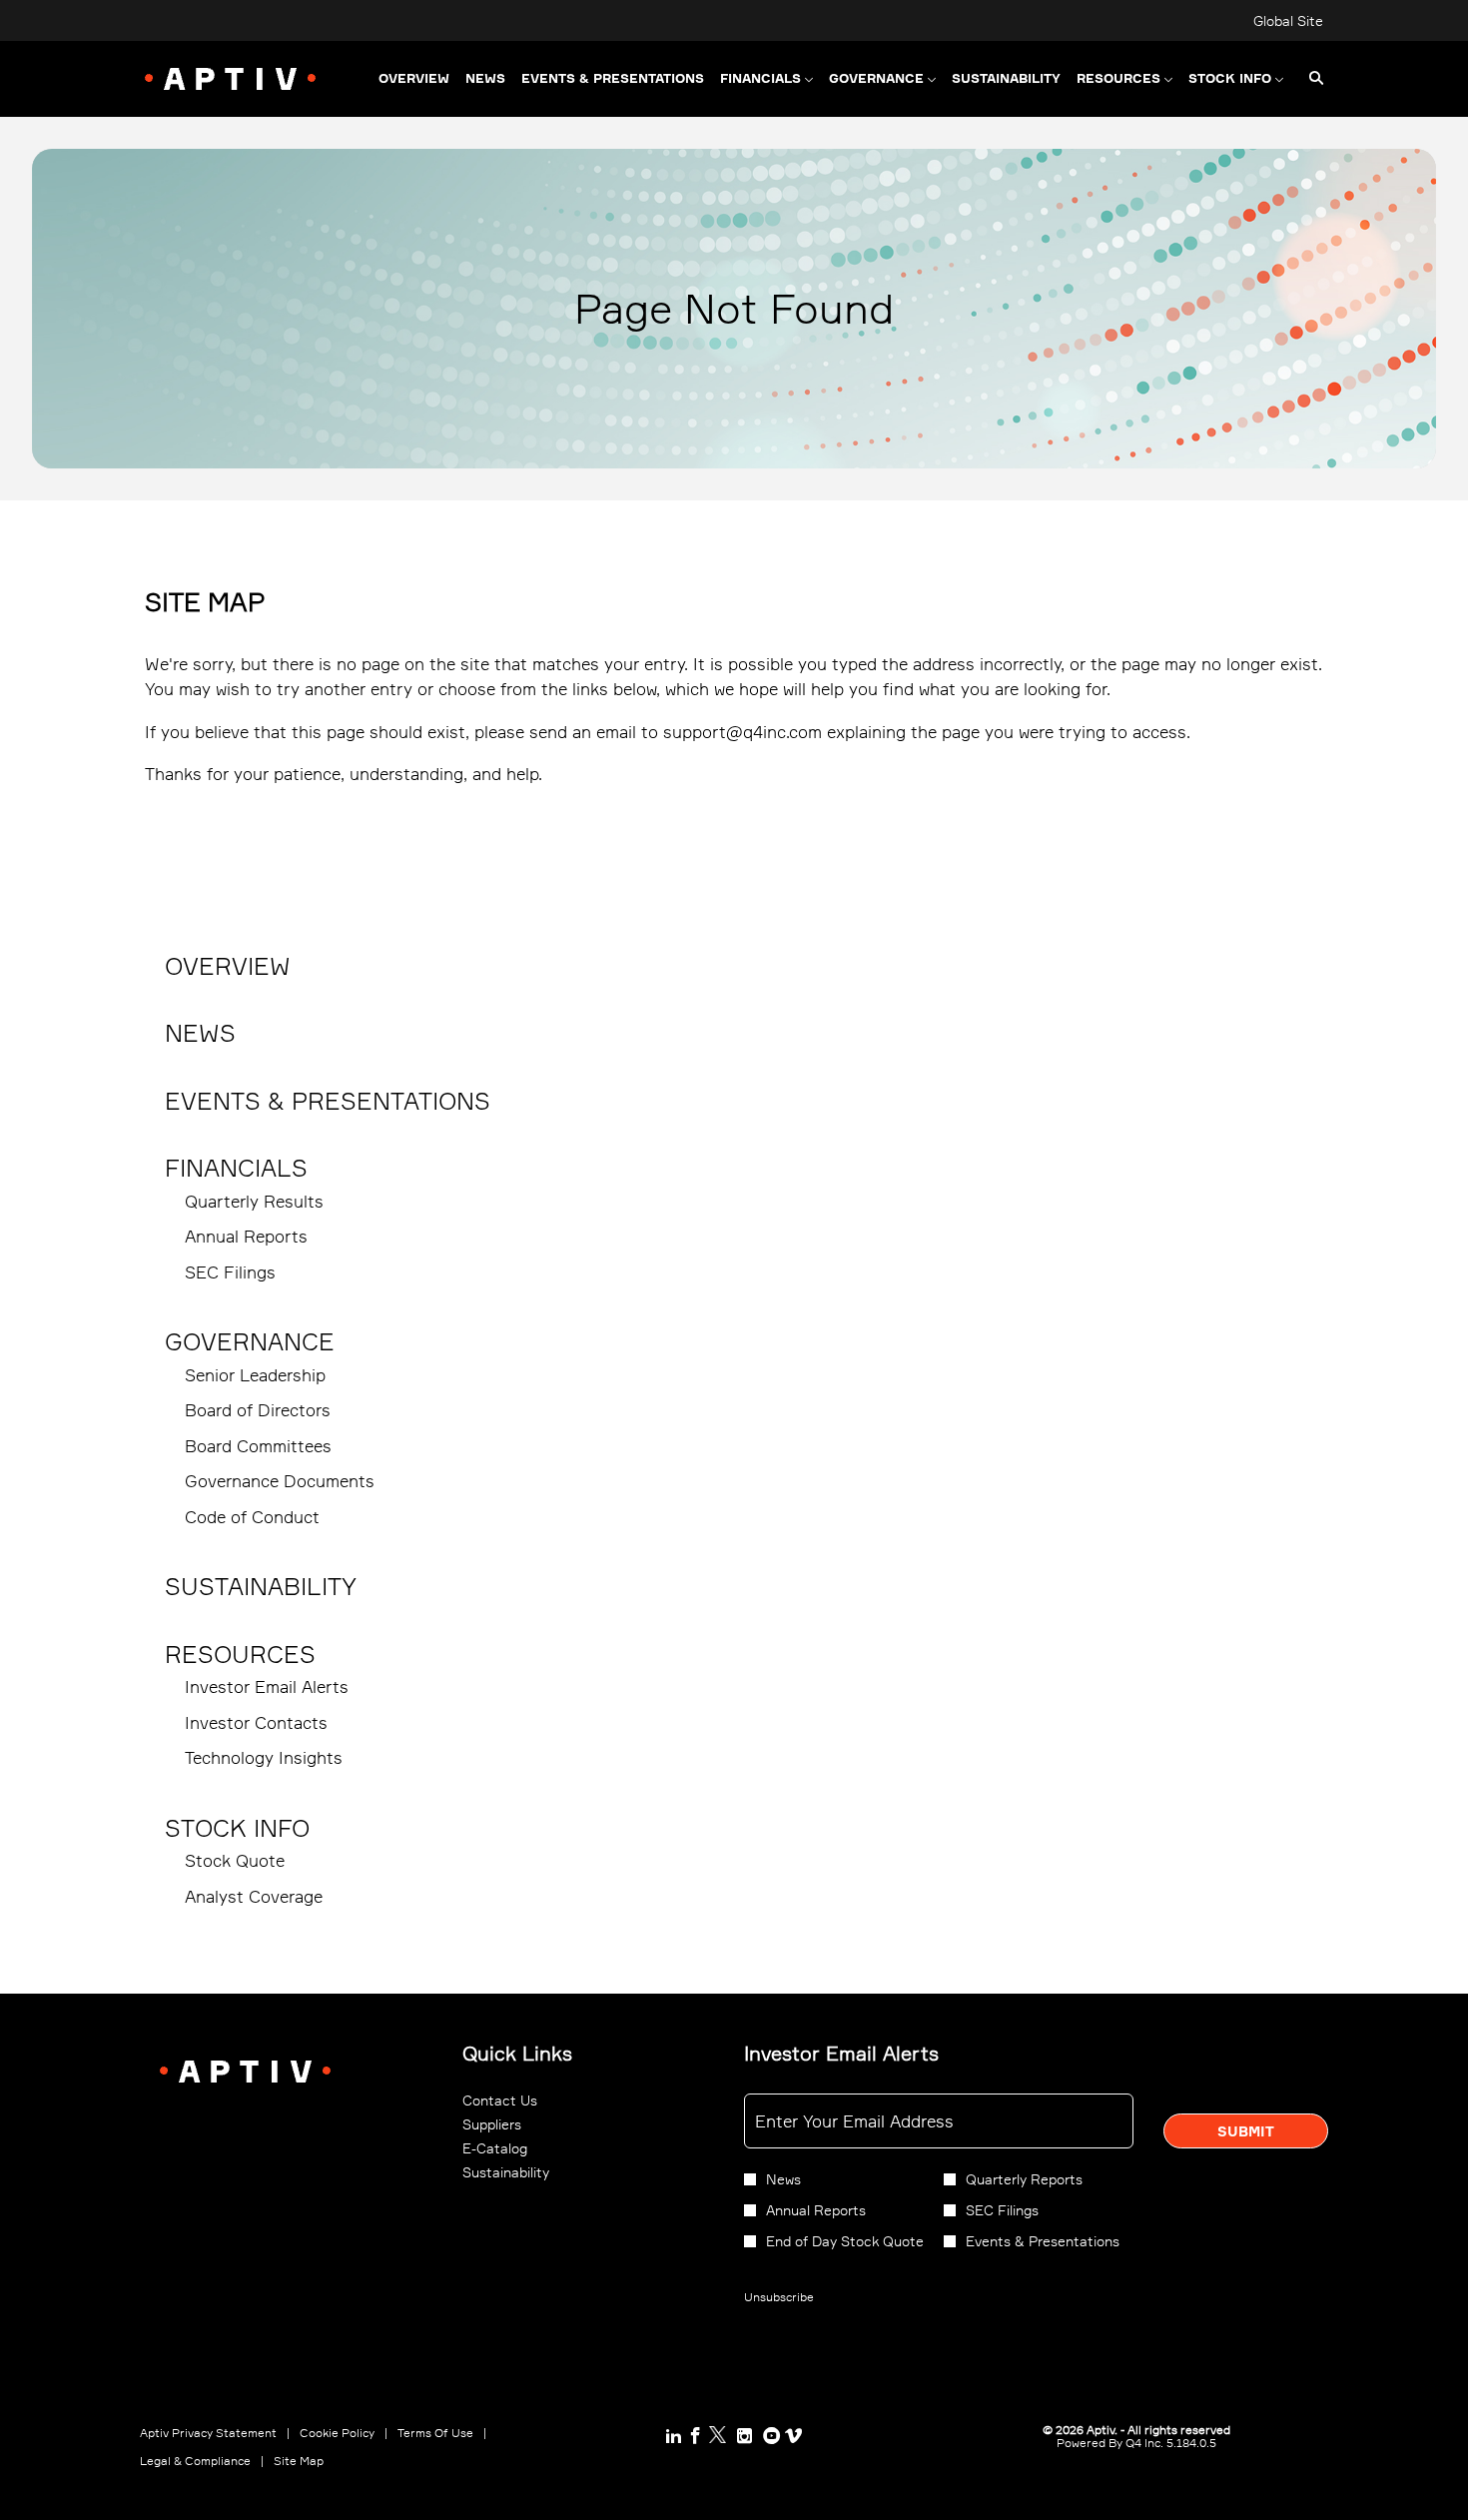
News (200, 1033)
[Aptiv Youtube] (771, 2437)
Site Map (299, 2461)
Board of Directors (258, 1410)
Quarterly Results (254, 1201)
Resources (240, 1654)
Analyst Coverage (254, 1896)
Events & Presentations (328, 1101)
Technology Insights (264, 1757)
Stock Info (237, 1828)
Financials (236, 1168)
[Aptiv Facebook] (696, 2437)
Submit (1246, 2131)
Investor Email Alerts (267, 1686)
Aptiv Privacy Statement (208, 2433)
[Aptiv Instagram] (744, 2437)
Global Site (1288, 21)
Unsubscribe (779, 2297)
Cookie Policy (337, 2433)
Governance (250, 1341)
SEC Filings (230, 1272)
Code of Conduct (252, 1517)
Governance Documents (280, 1481)
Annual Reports (246, 1236)
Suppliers (514, 2124)
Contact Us (522, 2100)
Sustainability (261, 1586)
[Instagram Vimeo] (793, 2437)
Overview (228, 966)
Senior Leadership (255, 1375)
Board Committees (258, 1446)
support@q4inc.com (742, 732)
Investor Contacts (256, 1722)
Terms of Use (435, 2433)
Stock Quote (235, 1860)
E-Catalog (517, 2148)
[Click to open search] (1311, 78)
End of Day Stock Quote (845, 2241)
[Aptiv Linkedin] (674, 2437)
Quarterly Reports (1024, 2179)
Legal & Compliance (195, 2461)
